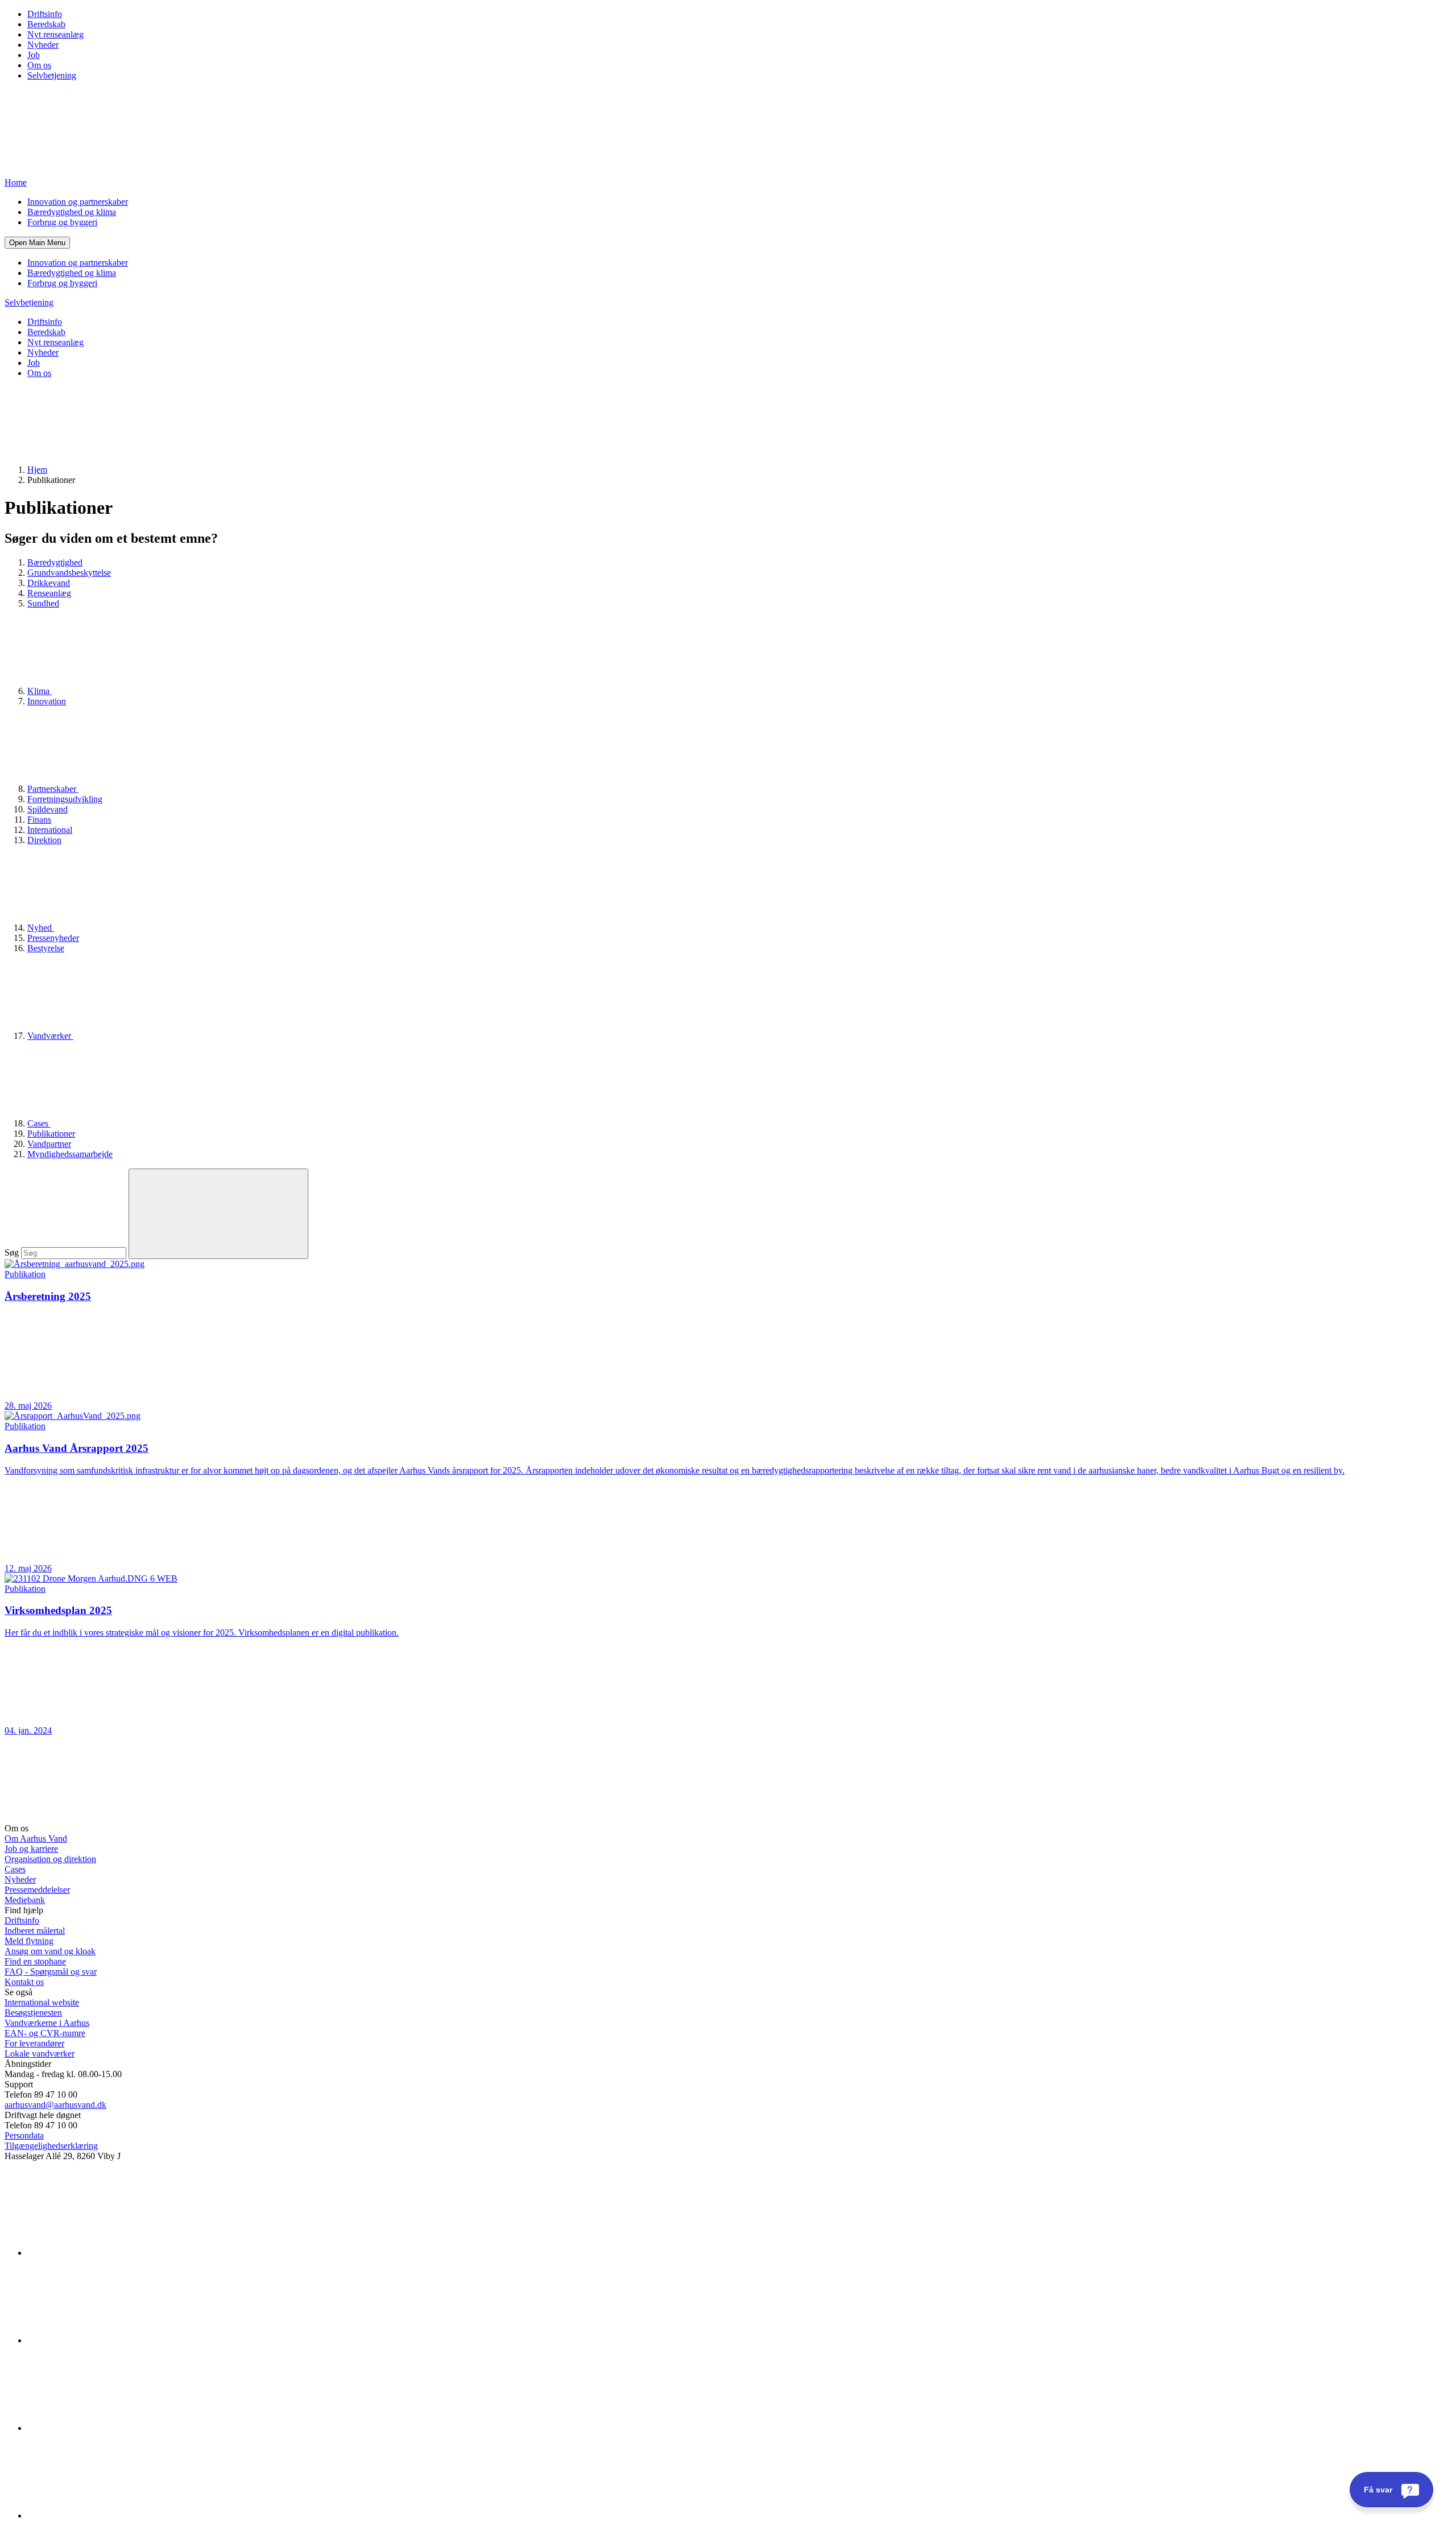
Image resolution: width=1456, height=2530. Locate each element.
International (50, 830)
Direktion (44, 840)
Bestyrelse (46, 948)
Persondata (24, 2135)
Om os (39, 65)
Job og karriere (31, 1849)
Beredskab (46, 24)
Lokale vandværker (40, 2054)
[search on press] (218, 1214)
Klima (40, 691)
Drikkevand (49, 583)
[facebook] (113, 2340)
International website (42, 2002)
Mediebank (25, 1900)
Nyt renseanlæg (55, 34)
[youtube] (113, 2515)
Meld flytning (29, 1941)
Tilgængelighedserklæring (51, 2146)
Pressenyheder (53, 938)
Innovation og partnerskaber (78, 202)
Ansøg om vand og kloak (50, 1951)
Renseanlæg (49, 593)
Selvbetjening (52, 75)
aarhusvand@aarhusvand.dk (55, 2105)
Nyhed (41, 928)
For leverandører (34, 2043)
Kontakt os (24, 1982)
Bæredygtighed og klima (72, 212)
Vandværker (50, 1036)
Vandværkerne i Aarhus (47, 2023)
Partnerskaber (53, 789)
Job (34, 55)
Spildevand (47, 809)
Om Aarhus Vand (36, 1838)
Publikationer (51, 1134)
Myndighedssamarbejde (70, 1154)
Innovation (47, 701)
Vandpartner (49, 1144)
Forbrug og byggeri (62, 222)
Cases (39, 1123)
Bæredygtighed (55, 562)
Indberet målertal (35, 1931)
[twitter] (113, 2428)
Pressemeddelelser (37, 1890)
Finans (39, 820)
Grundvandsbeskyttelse (69, 573)
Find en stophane (35, 1961)
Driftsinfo (45, 14)
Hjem (37, 470)
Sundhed (43, 603)
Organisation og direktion (50, 1859)
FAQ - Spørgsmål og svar (51, 1972)
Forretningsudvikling (65, 799)
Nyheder (43, 45)
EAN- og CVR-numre (45, 2033)
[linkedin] (113, 2253)
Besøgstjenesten (33, 2013)
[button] (37, 243)
